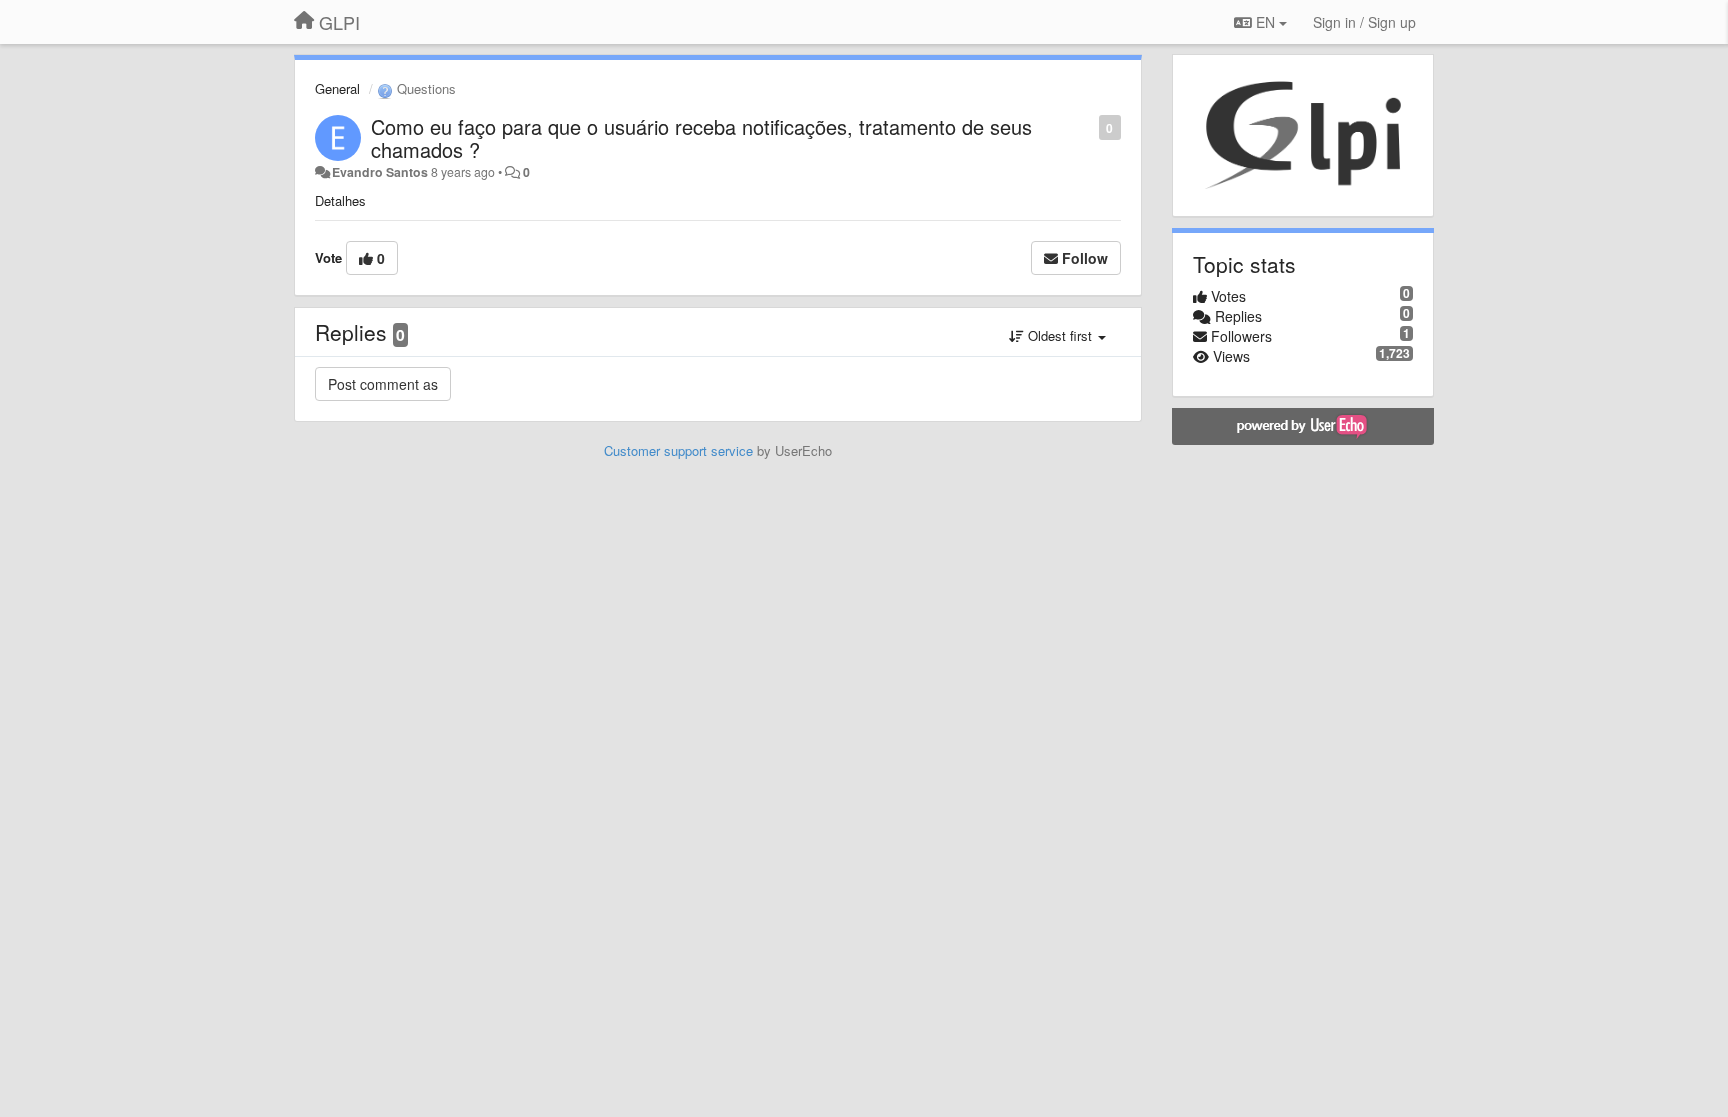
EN (1265, 22)
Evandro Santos (380, 172)
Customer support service (678, 450)
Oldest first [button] (1060, 335)
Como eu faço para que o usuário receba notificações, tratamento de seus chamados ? (701, 138)
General (337, 88)
